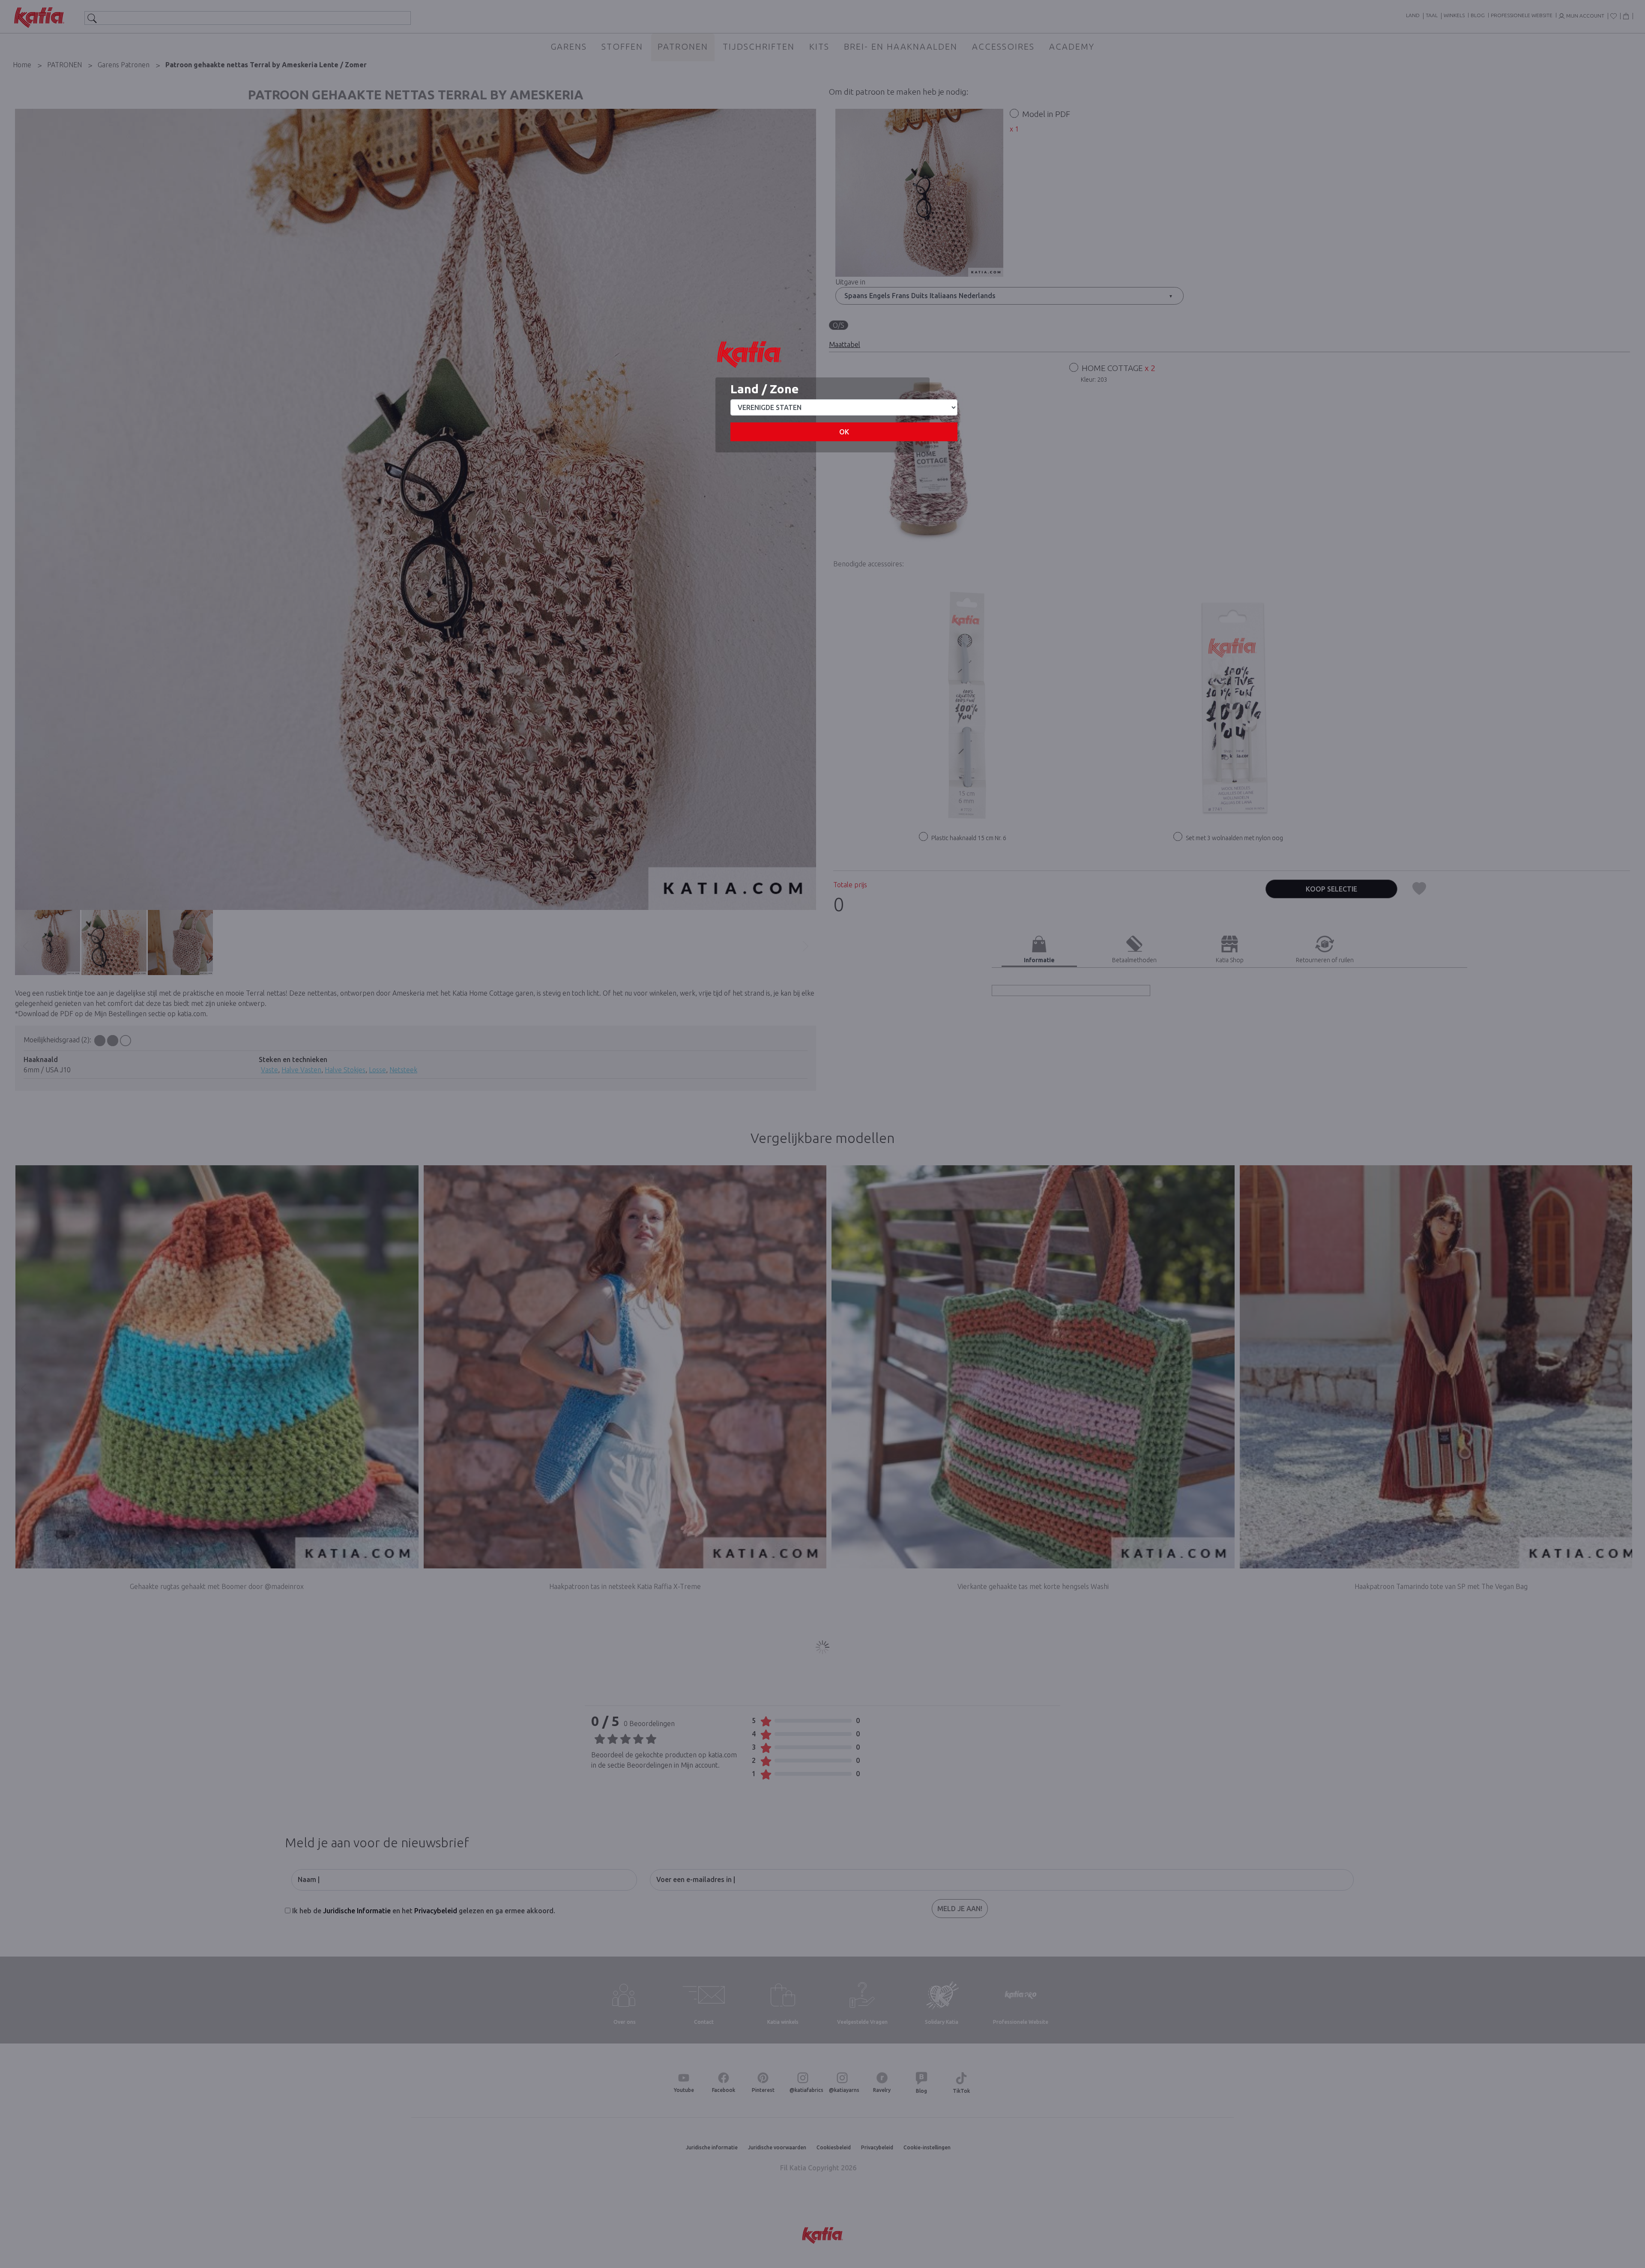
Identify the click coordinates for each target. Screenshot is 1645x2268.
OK (844, 432)
